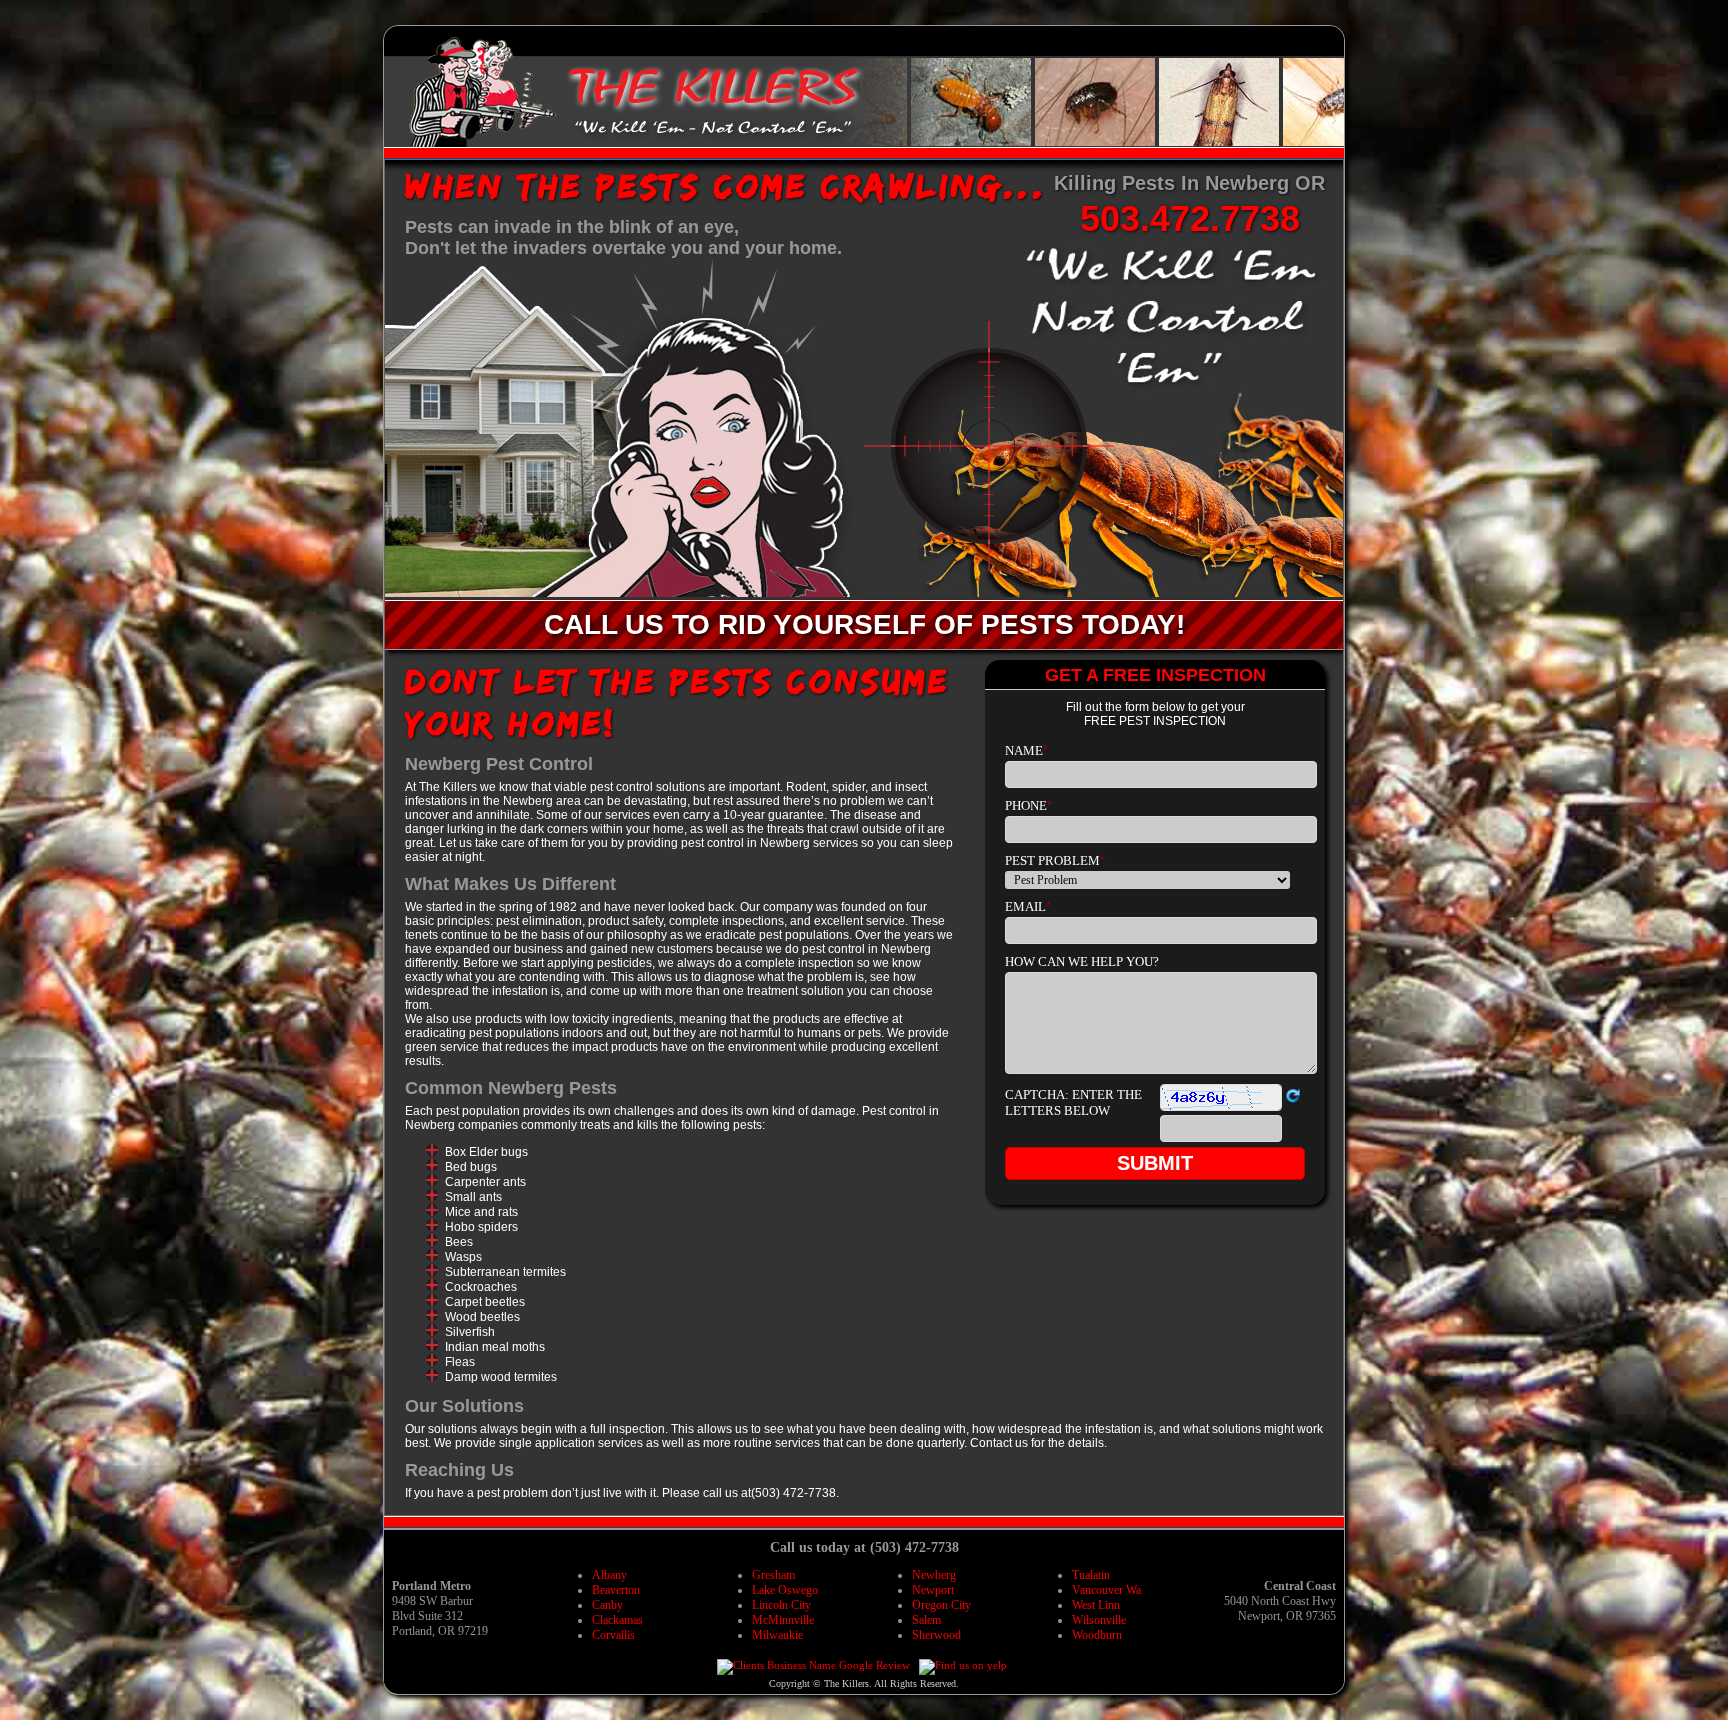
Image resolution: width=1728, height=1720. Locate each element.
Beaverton (616, 1590)
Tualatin (1091, 1575)
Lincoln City (781, 1605)
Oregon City (941, 1605)
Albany (609, 1575)
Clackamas (617, 1620)
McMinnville (783, 1620)
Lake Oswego (785, 1590)
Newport (933, 1590)
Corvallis (613, 1635)
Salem (926, 1620)
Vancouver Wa (1106, 1590)
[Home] (484, 141)
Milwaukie (777, 1635)
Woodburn (1097, 1635)
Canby (607, 1605)
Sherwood (936, 1635)
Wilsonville (1099, 1620)
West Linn (1096, 1605)
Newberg (934, 1575)
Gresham (773, 1575)
